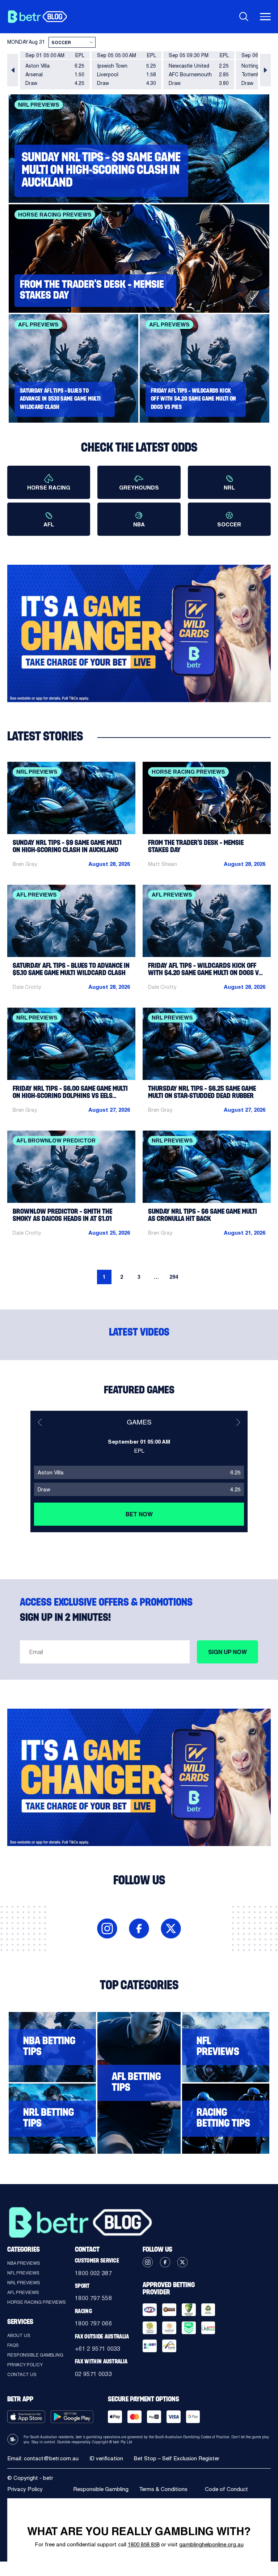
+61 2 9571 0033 (98, 2348)
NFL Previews (23, 2273)
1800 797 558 (93, 2298)
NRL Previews (24, 2282)
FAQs (13, 2345)
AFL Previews (23, 2292)
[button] (13, 70)
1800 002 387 (93, 2273)
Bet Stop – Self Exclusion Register (177, 2458)
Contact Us (22, 2374)
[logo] (37, 17)
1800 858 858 (144, 2544)
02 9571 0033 (93, 2374)
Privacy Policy (25, 2364)
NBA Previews (24, 2263)
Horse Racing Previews (37, 2302)
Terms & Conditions (163, 2489)
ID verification (106, 2458)
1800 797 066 (93, 2323)
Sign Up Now (228, 1652)
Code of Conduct (226, 2489)
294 (174, 1277)
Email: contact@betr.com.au (43, 2458)
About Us (19, 2335)
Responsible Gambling (35, 2355)
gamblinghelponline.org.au (211, 2544)
